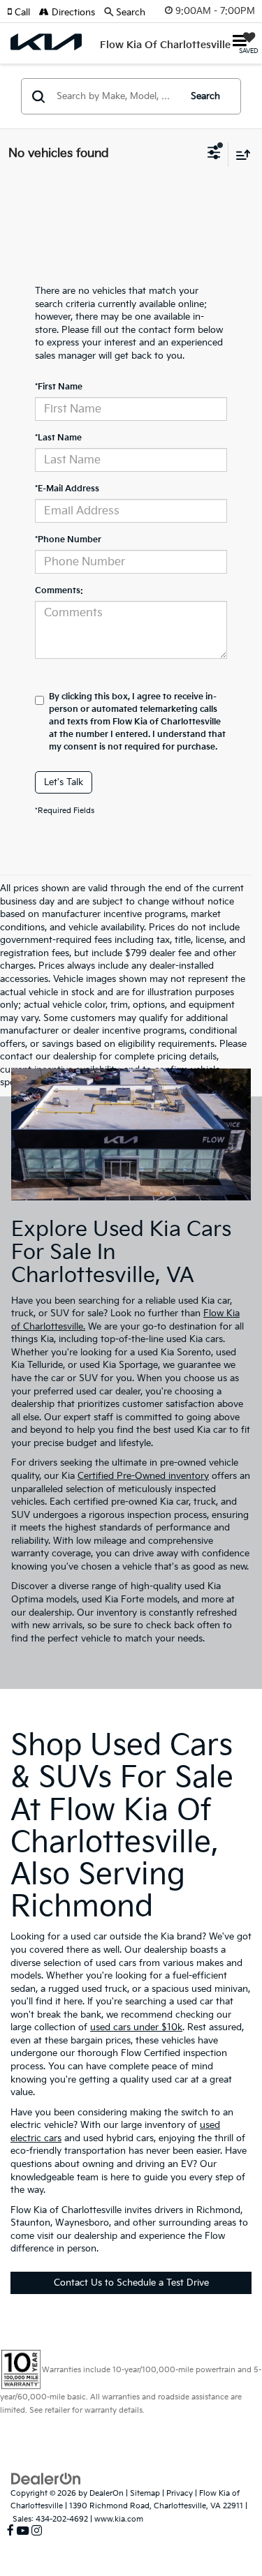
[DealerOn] (46, 2478)
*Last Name (58, 438)
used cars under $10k (136, 2027)
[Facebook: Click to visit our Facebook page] (10, 2531)
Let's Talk (64, 782)
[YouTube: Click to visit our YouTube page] (23, 2531)
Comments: (59, 591)
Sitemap (145, 2493)
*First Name (59, 387)
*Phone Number (68, 540)
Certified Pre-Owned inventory (143, 1476)
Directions (72, 13)
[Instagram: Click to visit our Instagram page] (37, 2531)
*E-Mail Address (67, 489)
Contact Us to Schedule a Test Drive (131, 2283)
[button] (23, 13)
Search (205, 96)
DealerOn (107, 2493)
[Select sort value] (240, 155)
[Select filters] (214, 154)
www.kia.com (119, 2519)
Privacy (180, 2493)
